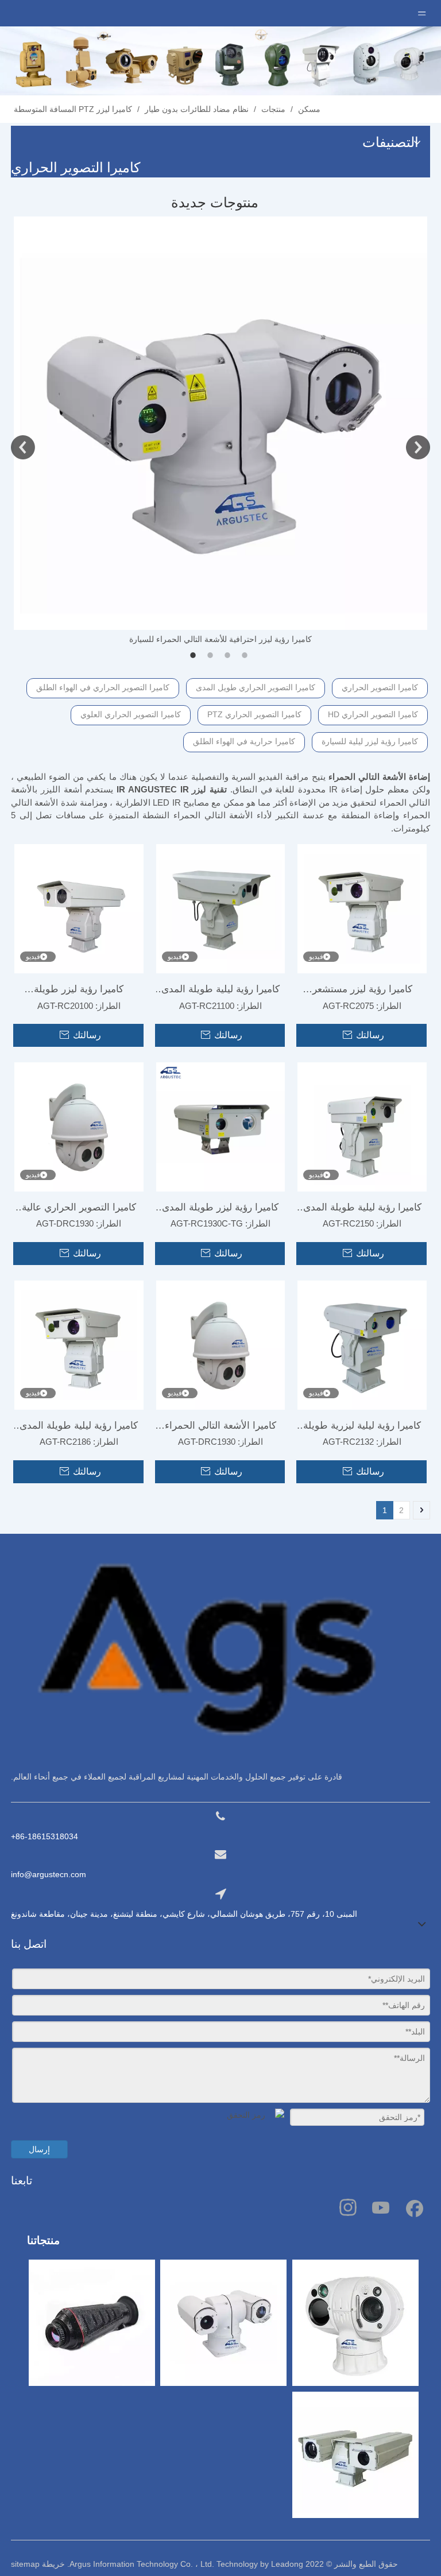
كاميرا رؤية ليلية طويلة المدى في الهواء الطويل (362, 1210)
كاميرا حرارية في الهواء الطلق (244, 741)
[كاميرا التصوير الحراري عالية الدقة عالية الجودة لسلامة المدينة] (79, 1126)
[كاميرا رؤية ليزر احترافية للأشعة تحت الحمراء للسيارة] (220, 423)
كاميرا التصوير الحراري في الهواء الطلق (103, 687)
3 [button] (229, 655)
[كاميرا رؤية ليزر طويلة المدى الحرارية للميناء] (221, 1126)
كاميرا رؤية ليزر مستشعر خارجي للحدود (362, 992)
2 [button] (212, 655)
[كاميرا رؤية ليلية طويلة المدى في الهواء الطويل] (362, 1126)
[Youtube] (381, 2207)
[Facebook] (413, 2207)
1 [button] (195, 655)
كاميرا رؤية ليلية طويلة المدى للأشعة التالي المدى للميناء (220, 992)
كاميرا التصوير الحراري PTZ (254, 714)
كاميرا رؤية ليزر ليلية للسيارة (370, 741)
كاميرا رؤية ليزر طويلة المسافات (79, 992)
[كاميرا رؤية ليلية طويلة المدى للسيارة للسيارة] (79, 1345)
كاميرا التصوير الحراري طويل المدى (256, 687)
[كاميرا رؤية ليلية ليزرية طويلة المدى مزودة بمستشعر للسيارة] (362, 1345)
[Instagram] (348, 2207)
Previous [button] (23, 447)
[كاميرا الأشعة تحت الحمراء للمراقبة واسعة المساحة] (221, 1345)
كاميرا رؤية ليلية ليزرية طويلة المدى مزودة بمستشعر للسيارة (362, 1428)
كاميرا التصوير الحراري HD (373, 714)
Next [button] (418, 447)
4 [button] (246, 655)
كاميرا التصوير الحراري (380, 687)
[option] (220, 431)
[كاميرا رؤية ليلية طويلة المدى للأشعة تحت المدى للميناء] (221, 908)
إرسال (39, 2149)
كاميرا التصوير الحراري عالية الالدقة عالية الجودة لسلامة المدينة (79, 1210)
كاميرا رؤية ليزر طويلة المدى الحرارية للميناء (220, 1210)
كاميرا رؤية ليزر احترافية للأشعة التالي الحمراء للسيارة (220, 639)
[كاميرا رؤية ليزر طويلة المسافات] (79, 908)
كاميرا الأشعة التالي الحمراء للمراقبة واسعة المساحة (220, 1428)
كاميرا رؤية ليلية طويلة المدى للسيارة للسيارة (79, 1428)
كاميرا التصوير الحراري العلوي (131, 714)
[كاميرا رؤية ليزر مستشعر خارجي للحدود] (362, 908)
